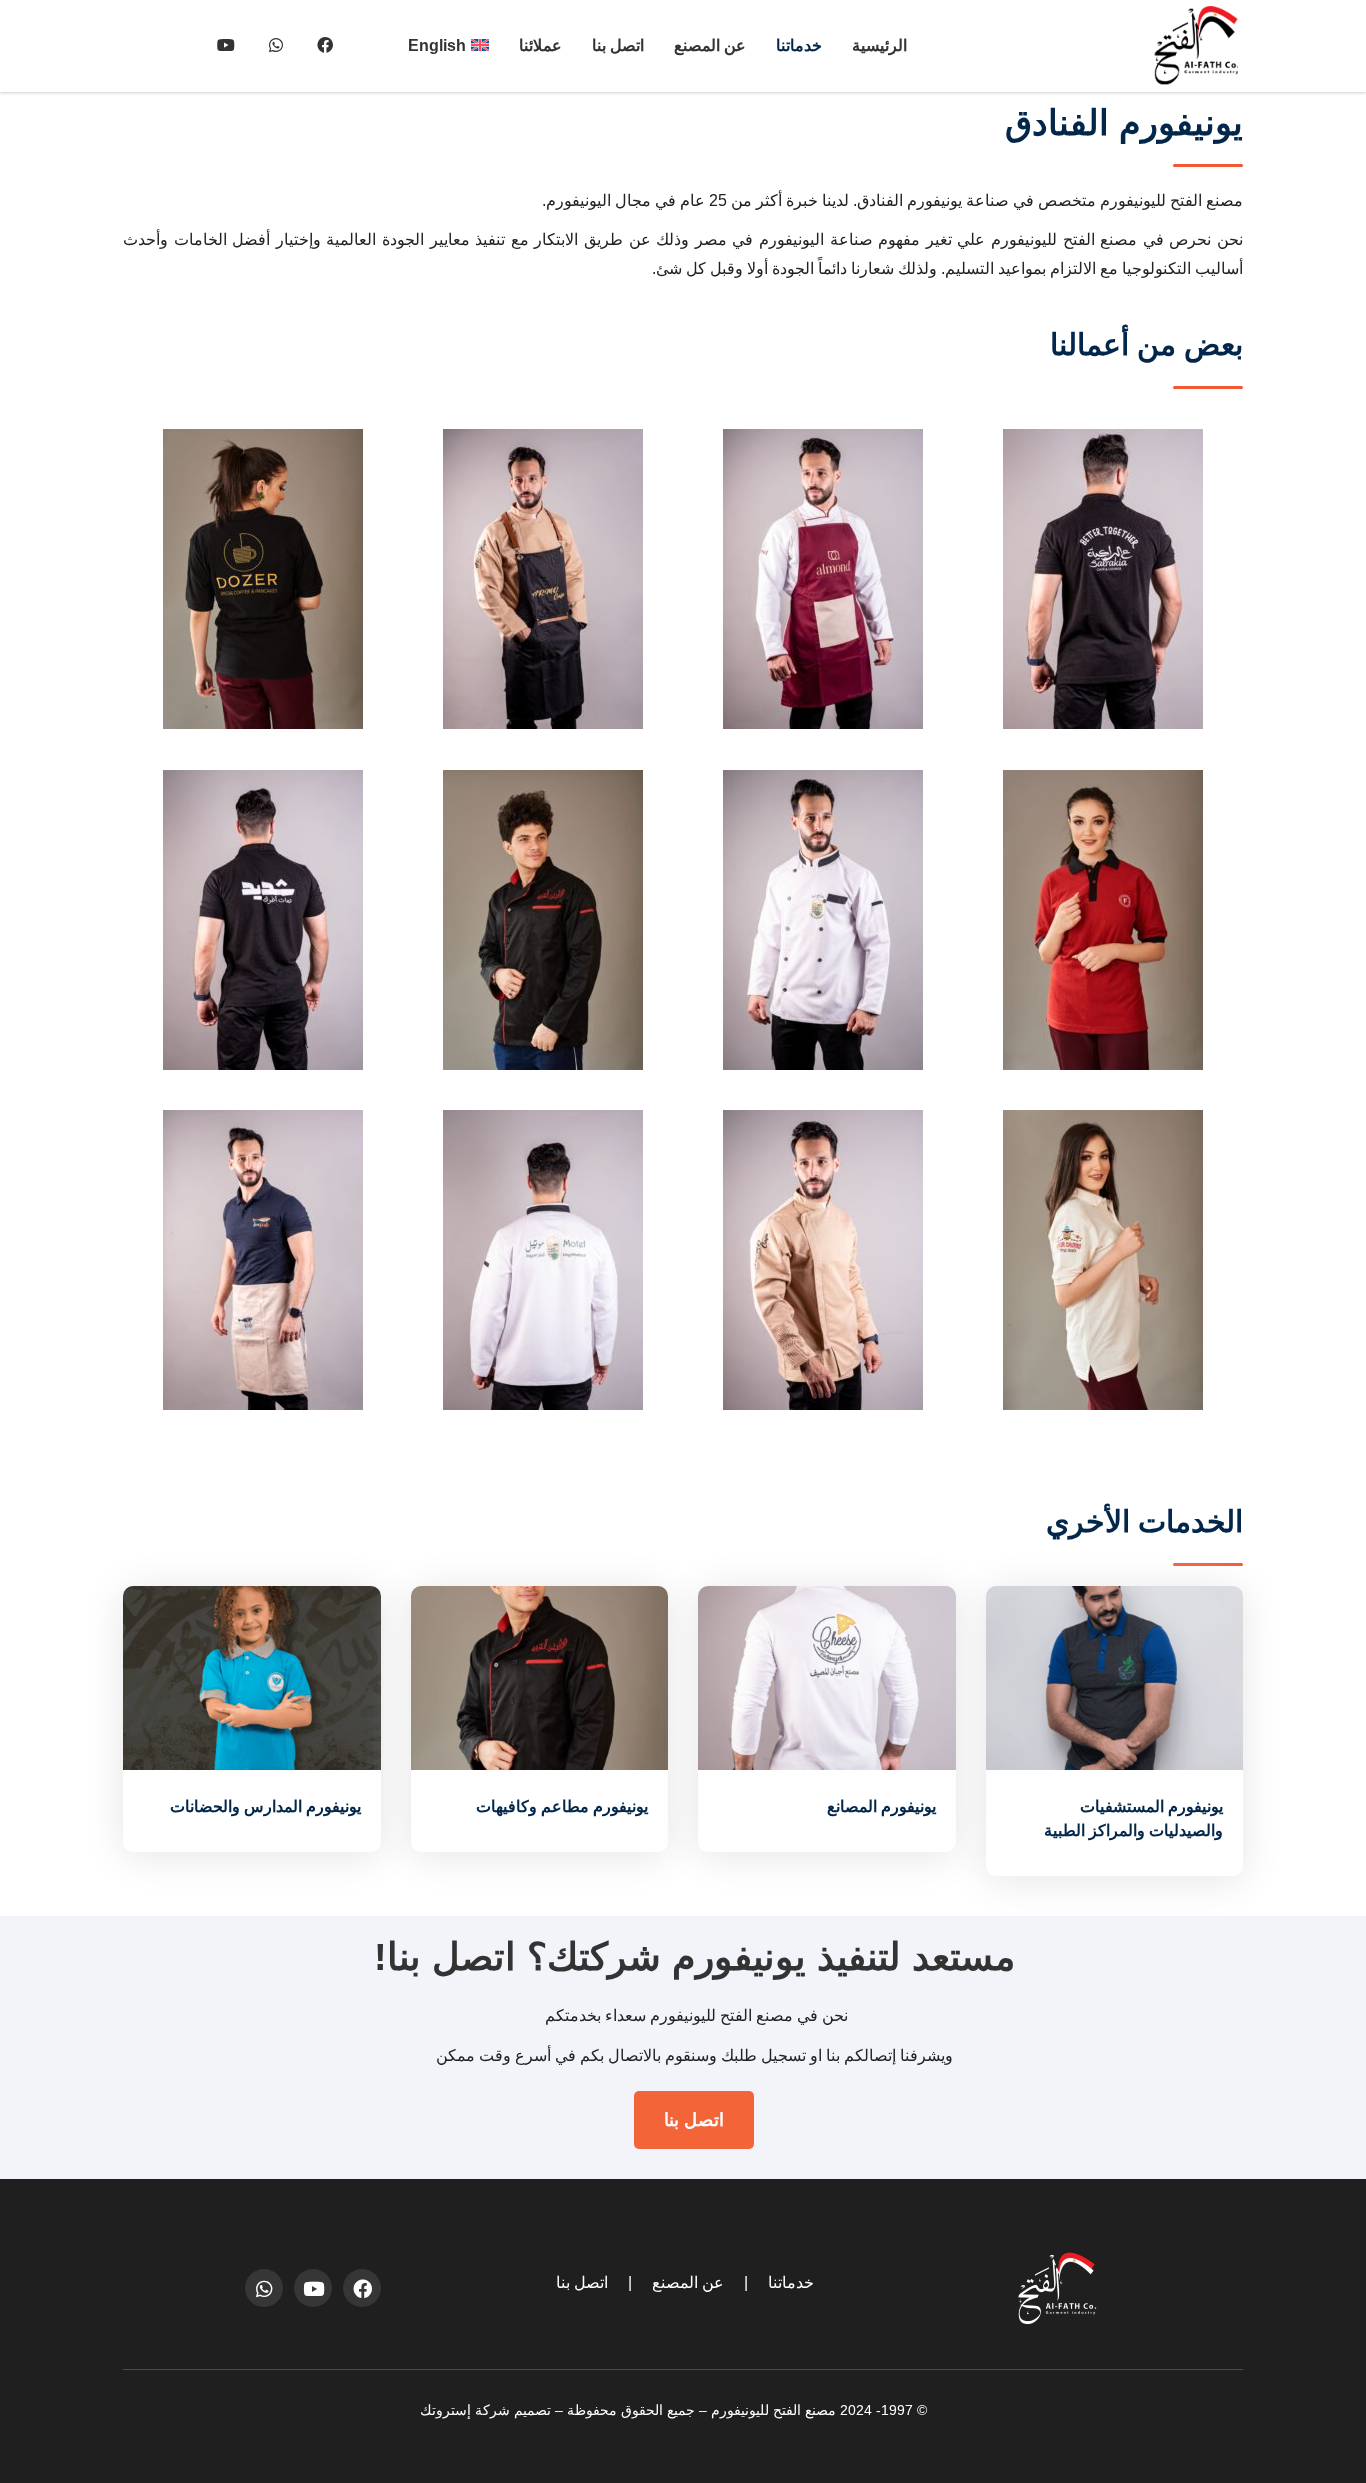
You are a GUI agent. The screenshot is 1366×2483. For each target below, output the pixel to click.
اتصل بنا (618, 45)
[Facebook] (362, 2288)
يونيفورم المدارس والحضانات (265, 1806)
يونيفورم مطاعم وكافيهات (562, 1806)
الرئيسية (879, 45)
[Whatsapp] (264, 2288)
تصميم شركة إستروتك (485, 2410)
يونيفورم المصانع (881, 1806)
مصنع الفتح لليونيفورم (773, 2410)
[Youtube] (313, 2288)
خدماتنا (799, 45)
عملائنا (540, 45)
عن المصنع (710, 45)
